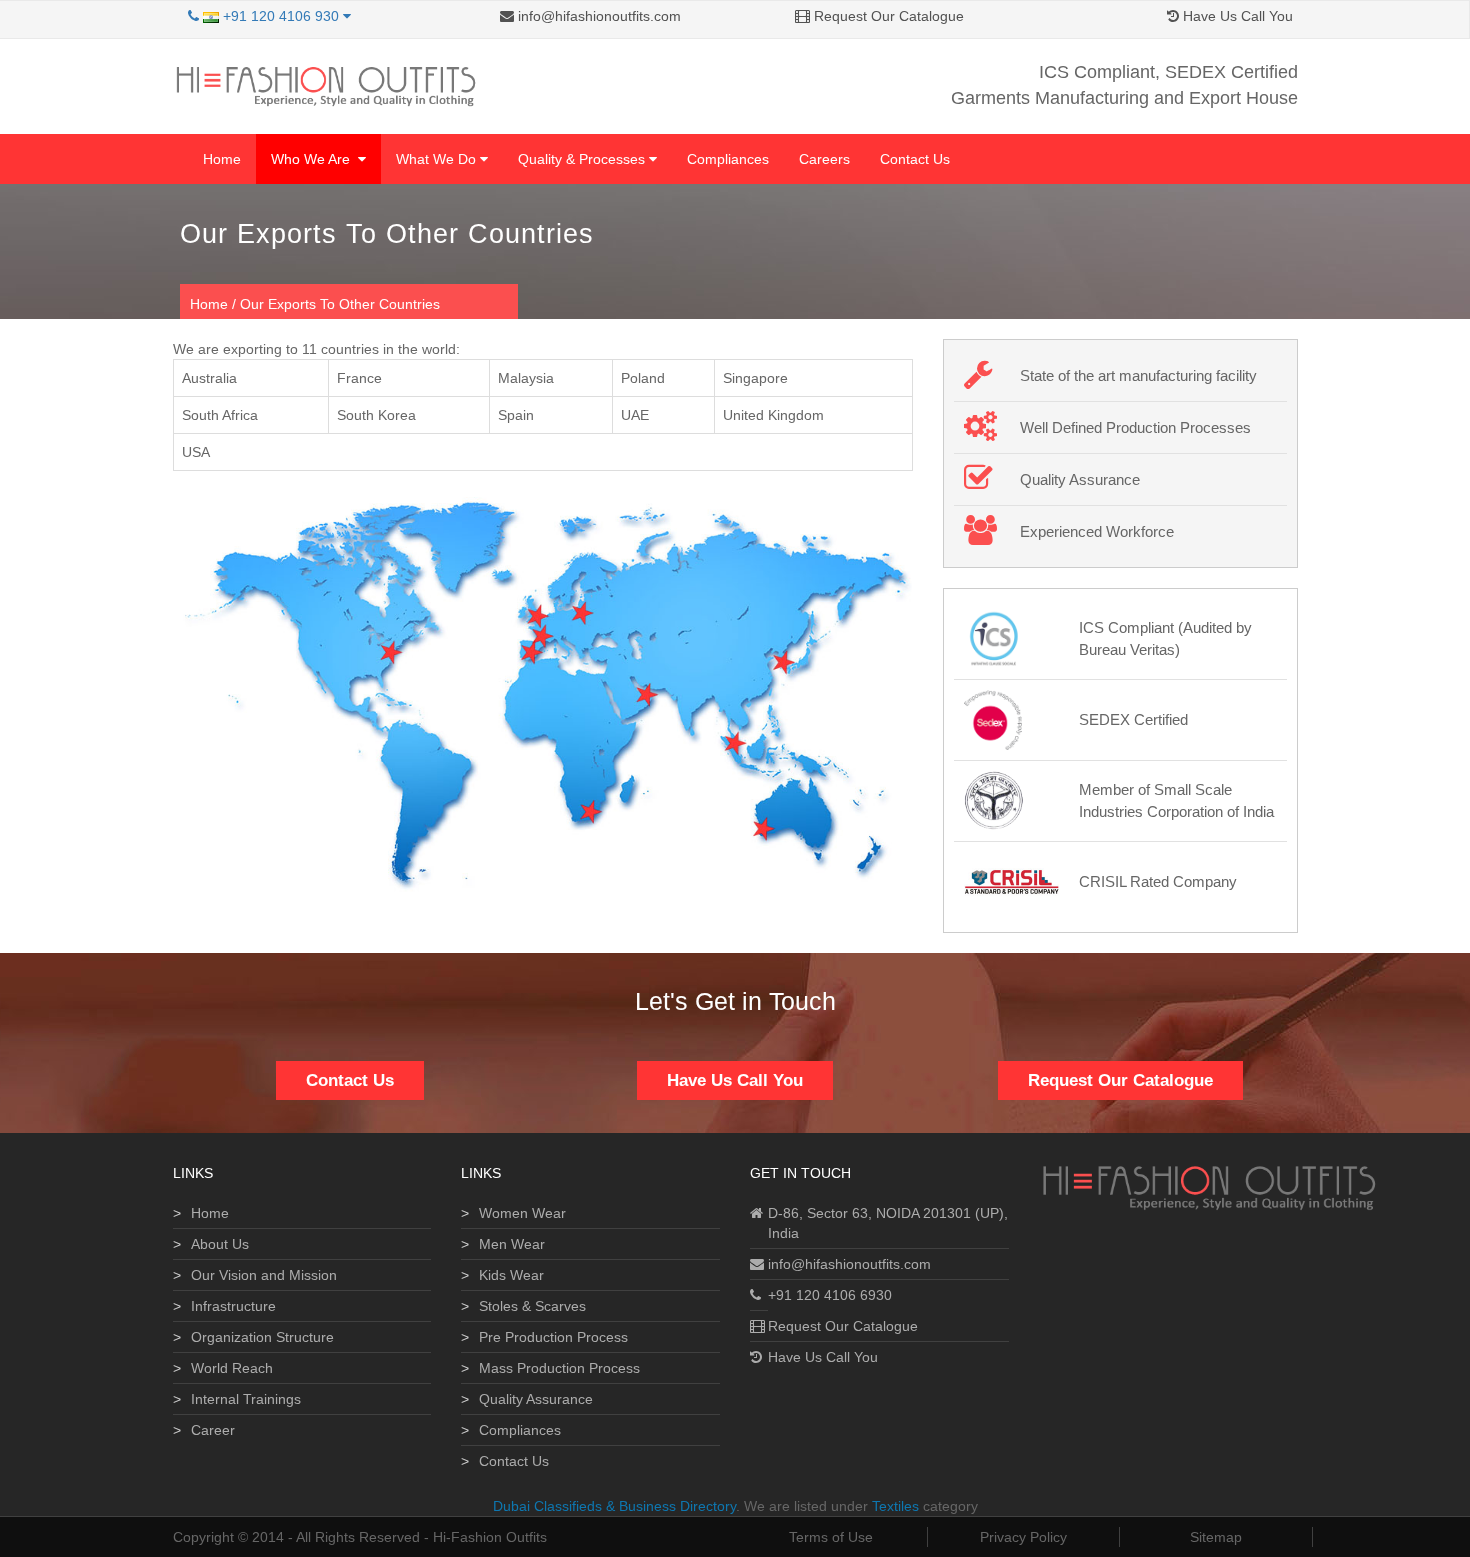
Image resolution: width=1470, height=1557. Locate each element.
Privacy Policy (1023, 1537)
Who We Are (314, 159)
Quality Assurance (536, 1399)
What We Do (438, 159)
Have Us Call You (1236, 16)
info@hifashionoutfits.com (597, 16)
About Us (220, 1244)
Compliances (728, 159)
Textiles (895, 1506)
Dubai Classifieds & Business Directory (614, 1506)
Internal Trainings (246, 1399)
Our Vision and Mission (264, 1275)
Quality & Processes (583, 159)
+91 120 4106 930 (281, 16)
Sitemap (1216, 1537)
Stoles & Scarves (532, 1306)
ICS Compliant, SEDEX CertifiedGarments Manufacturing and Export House (1124, 85)
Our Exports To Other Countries (340, 304)
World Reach (232, 1368)
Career (213, 1430)
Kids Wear (511, 1275)
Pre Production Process (553, 1337)
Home (222, 159)
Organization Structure (262, 1337)
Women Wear (522, 1213)
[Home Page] (325, 85)
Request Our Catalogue (887, 16)
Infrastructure (233, 1306)
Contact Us (915, 159)
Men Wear (512, 1244)
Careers (824, 159)
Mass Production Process (559, 1368)
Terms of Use (831, 1537)
